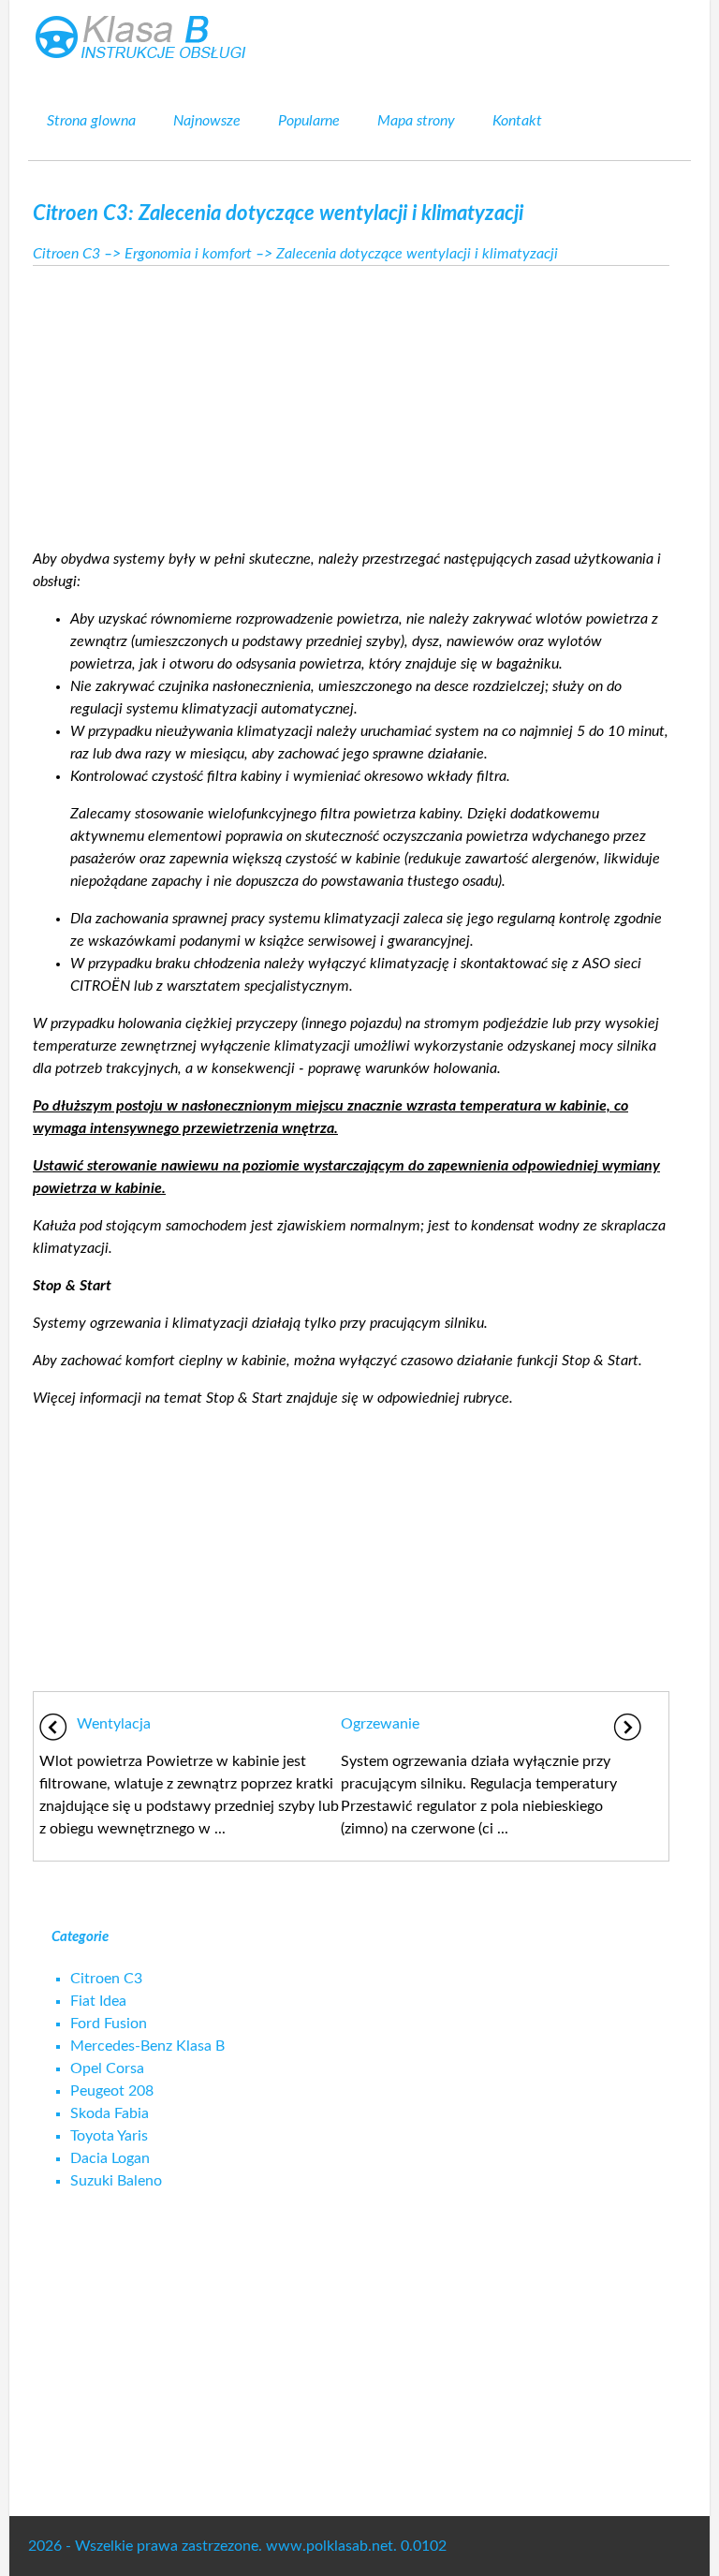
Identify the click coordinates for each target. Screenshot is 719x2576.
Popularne (309, 121)
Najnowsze (207, 121)
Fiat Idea (98, 2001)
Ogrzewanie (380, 1724)
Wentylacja (114, 1724)
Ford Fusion (109, 2024)
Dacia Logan (110, 2158)
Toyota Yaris (109, 2136)
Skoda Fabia (110, 2113)
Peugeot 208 (112, 2091)
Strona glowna (91, 121)
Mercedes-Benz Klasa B (147, 2046)
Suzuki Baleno (116, 2181)
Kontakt (517, 121)
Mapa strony (416, 121)
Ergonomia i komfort (188, 254)
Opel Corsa (107, 2068)
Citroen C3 (66, 254)
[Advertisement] (351, 402)
